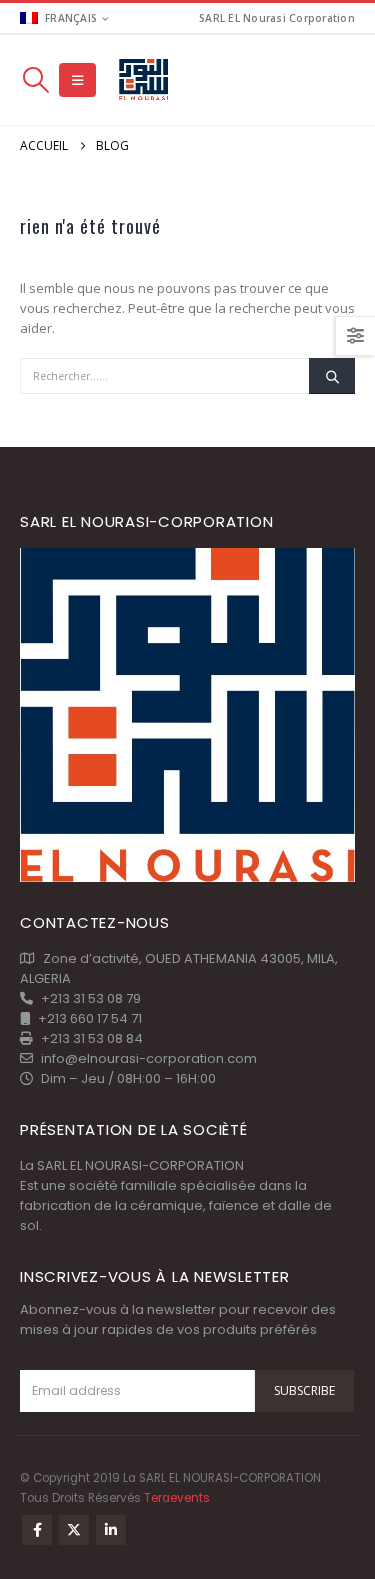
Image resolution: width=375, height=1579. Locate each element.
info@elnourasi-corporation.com (149, 1058)
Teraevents (177, 1498)
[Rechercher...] (332, 376)
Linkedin (111, 1530)
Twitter (74, 1530)
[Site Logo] (144, 80)
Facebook (37, 1530)
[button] (35, 80)
